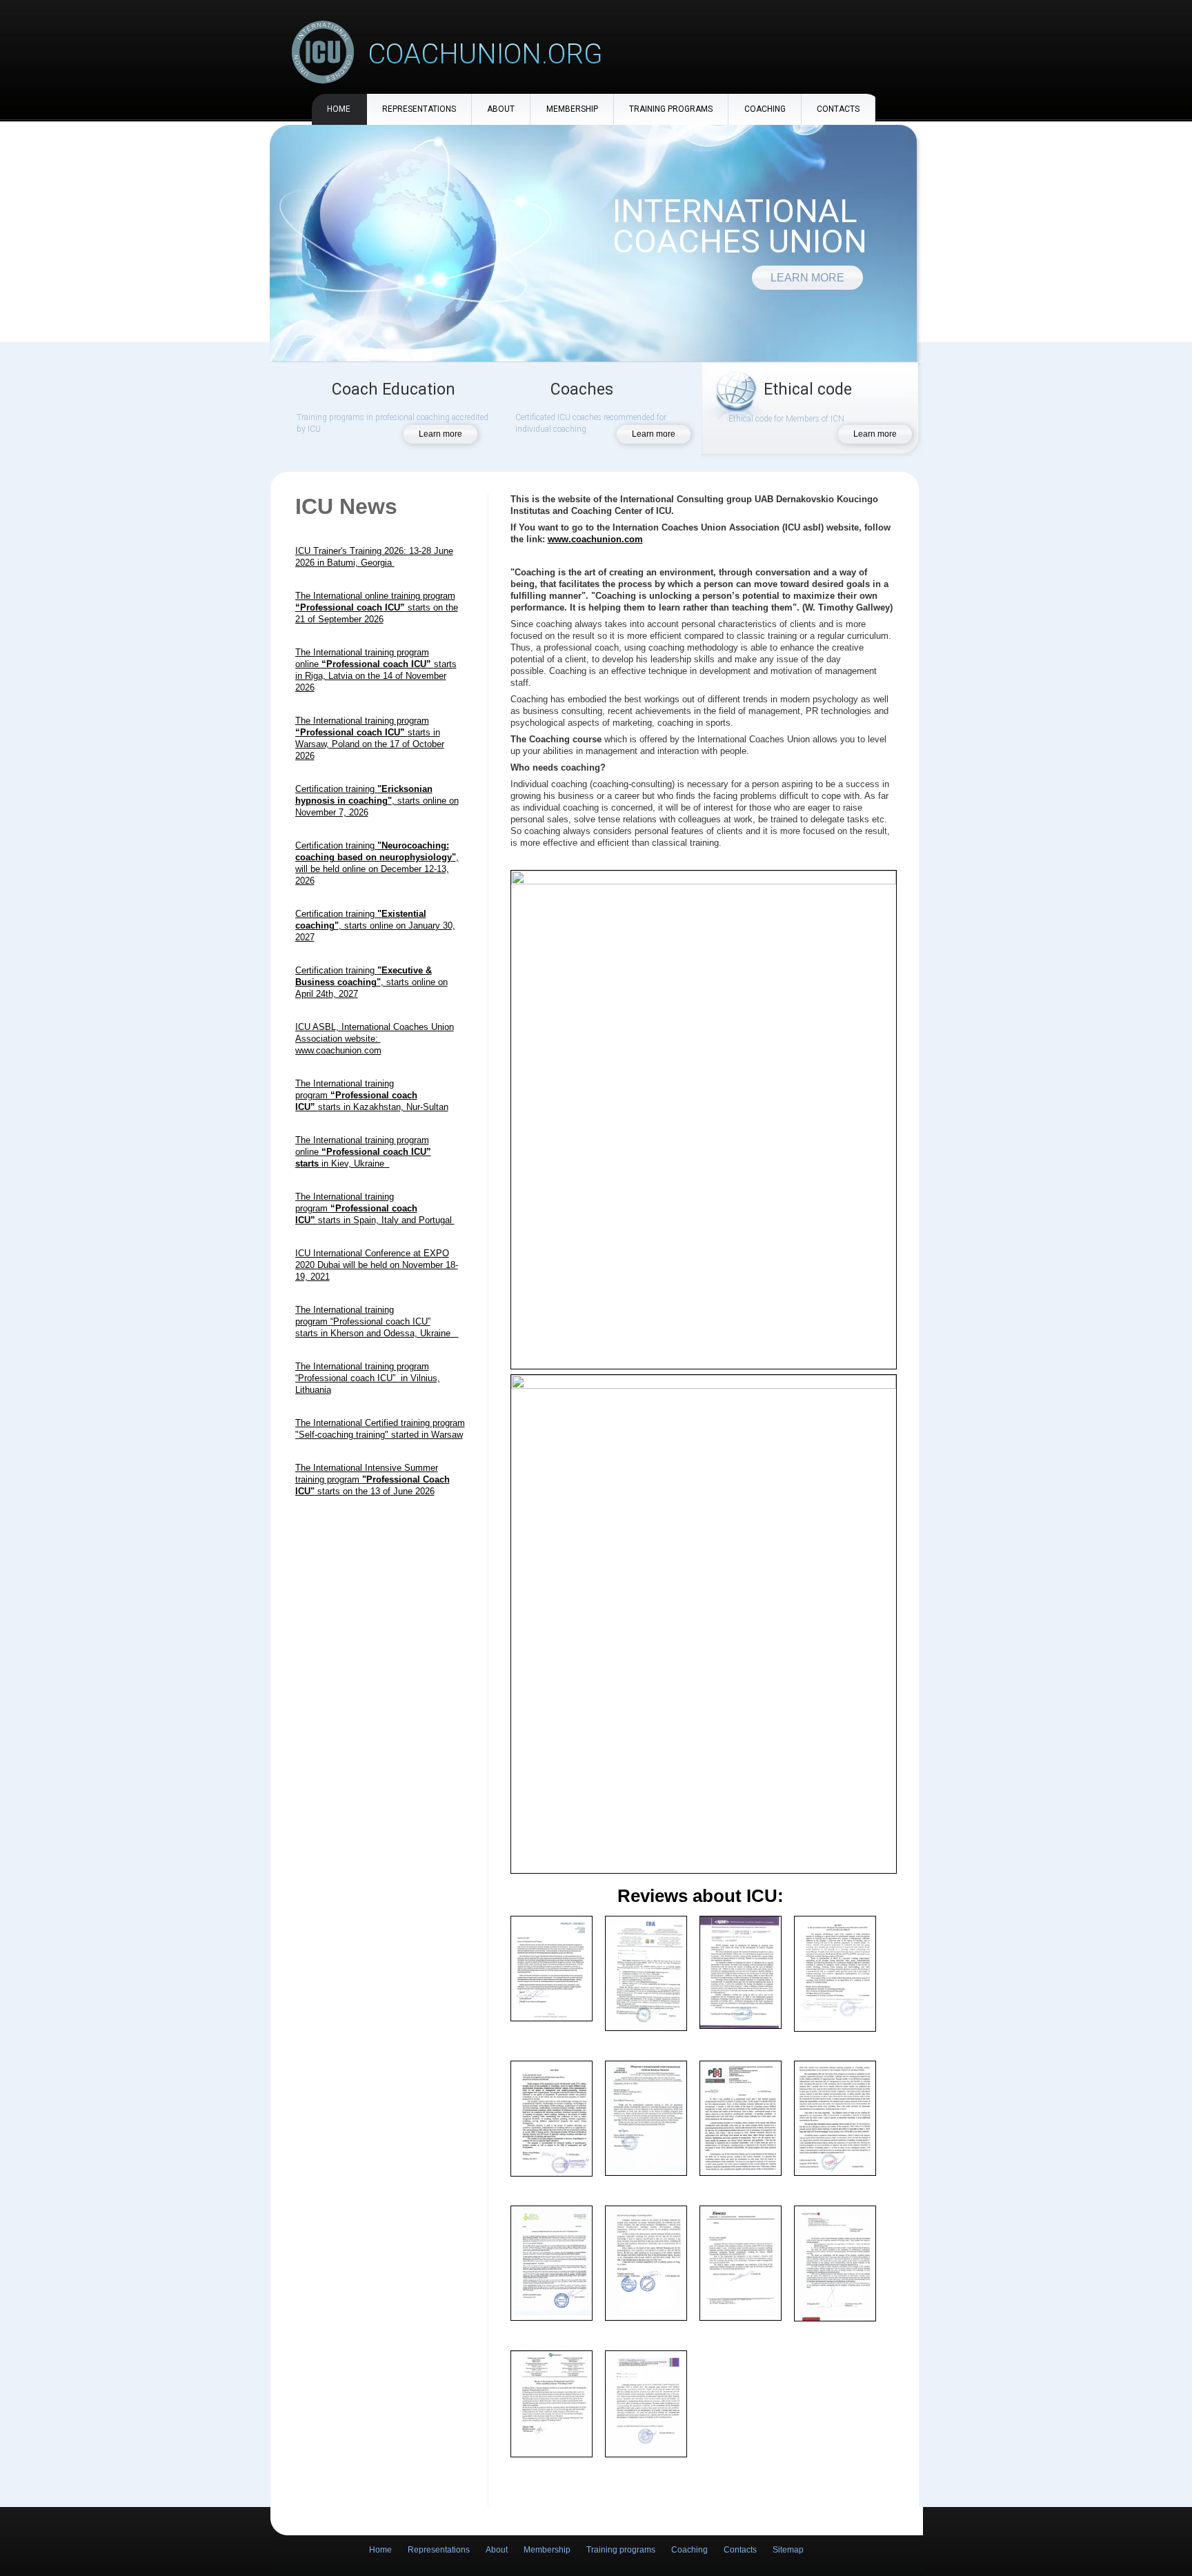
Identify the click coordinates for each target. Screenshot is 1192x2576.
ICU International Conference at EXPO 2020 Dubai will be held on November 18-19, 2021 (377, 1265)
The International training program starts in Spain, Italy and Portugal (375, 1208)
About (501, 109)
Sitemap (788, 2550)
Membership (572, 109)
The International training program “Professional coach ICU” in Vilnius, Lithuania (368, 1378)
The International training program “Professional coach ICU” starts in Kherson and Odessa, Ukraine (377, 1321)
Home (339, 109)
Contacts (838, 109)
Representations (419, 109)
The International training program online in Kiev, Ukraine (363, 1152)
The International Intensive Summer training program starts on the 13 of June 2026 (372, 1479)
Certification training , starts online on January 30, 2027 (375, 925)
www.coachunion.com (595, 539)
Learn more (807, 278)
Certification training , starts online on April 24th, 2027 (371, 982)
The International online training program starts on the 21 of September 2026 (377, 607)
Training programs (671, 109)
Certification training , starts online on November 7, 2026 (377, 801)
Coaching (765, 109)
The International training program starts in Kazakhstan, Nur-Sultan (372, 1095)
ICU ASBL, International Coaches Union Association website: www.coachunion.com (375, 1039)
